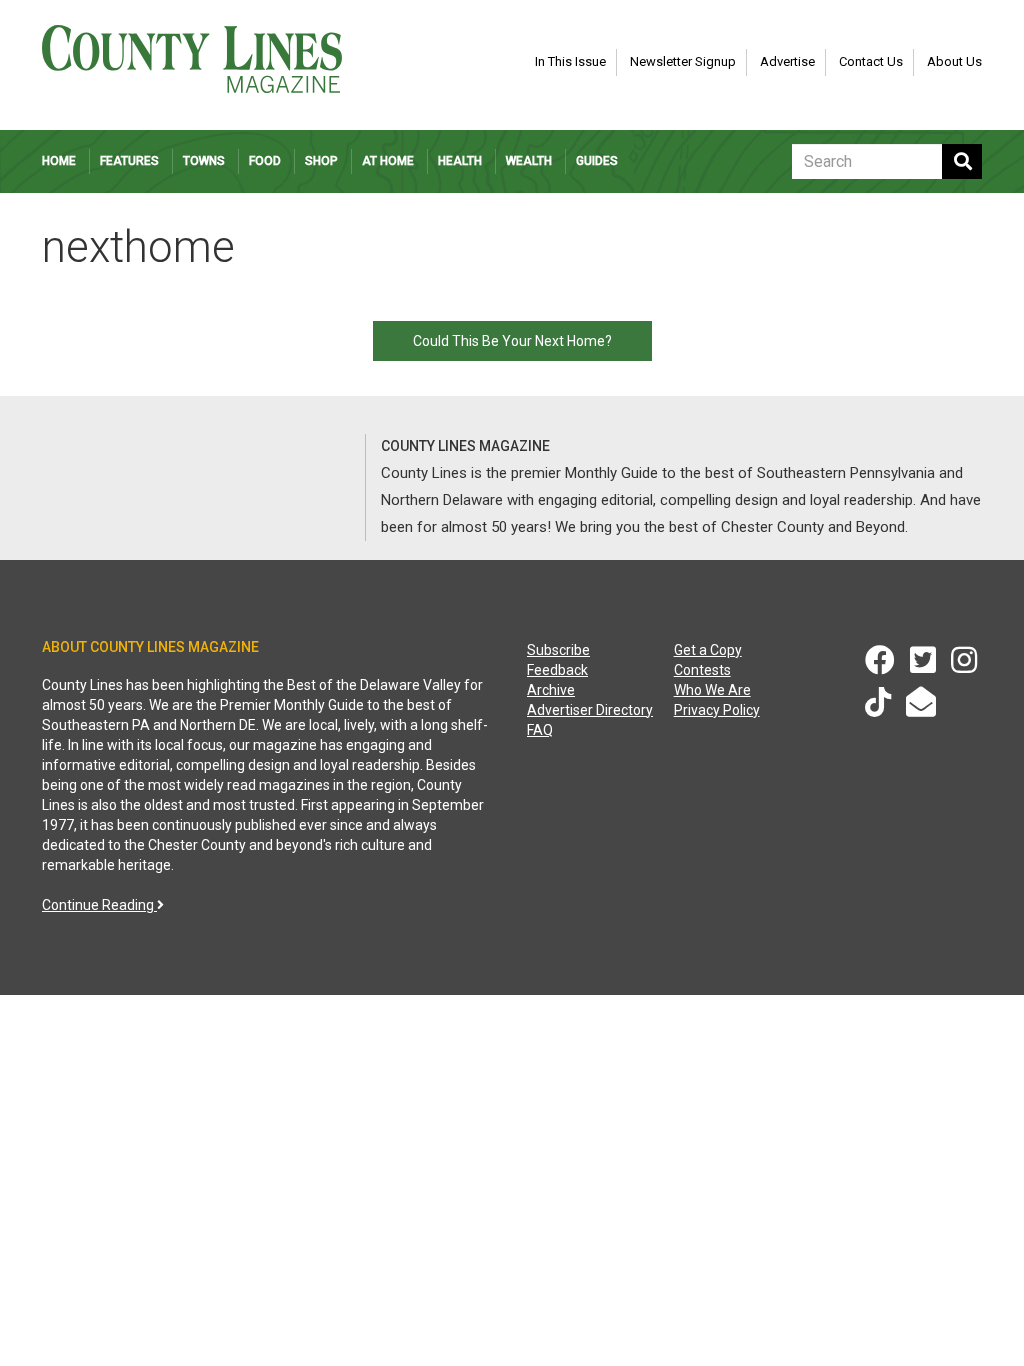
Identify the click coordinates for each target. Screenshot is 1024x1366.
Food (265, 161)
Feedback (557, 670)
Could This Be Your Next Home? (512, 341)
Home (59, 161)
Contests (702, 670)
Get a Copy (708, 650)
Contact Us (871, 61)
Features (129, 161)
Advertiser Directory (590, 710)
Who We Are (712, 690)
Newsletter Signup (683, 61)
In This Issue (570, 61)
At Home (388, 161)
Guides (597, 161)
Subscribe (558, 650)
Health (460, 161)
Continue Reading (99, 905)
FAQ (540, 730)
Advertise (787, 61)
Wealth (529, 161)
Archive (551, 690)
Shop (321, 161)
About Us (954, 61)
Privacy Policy (717, 710)
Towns (204, 161)
